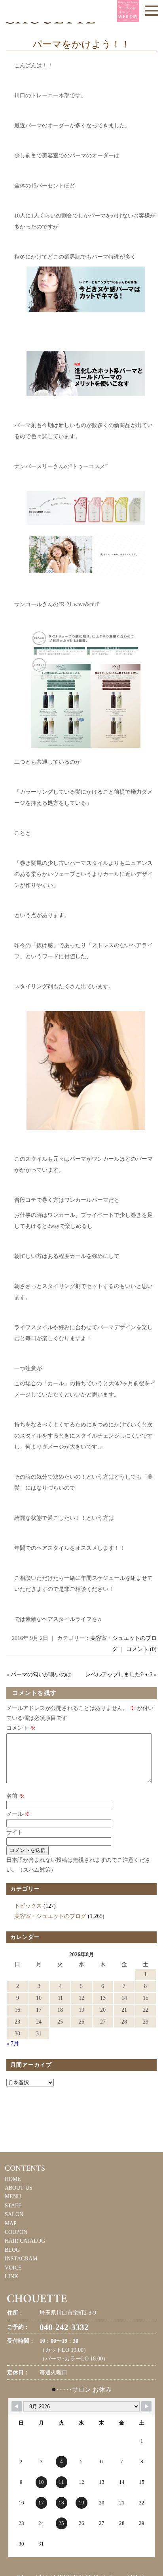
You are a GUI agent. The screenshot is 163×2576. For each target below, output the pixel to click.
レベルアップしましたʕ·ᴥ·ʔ (119, 1675)
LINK (11, 2276)
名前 (15, 1796)
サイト (15, 1832)
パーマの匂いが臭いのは (41, 1675)
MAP (11, 2223)
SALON (14, 2214)
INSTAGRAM (21, 2259)
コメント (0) (141, 1649)
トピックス (28, 1906)
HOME (13, 2179)
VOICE (13, 2268)
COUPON (16, 2232)
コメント (21, 1728)
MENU (13, 2197)
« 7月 (13, 2044)
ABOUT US (19, 2188)
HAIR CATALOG (25, 2241)
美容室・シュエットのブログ (50, 1916)
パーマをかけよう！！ (81, 44)
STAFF (13, 2206)
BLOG (12, 2250)
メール (18, 1814)
